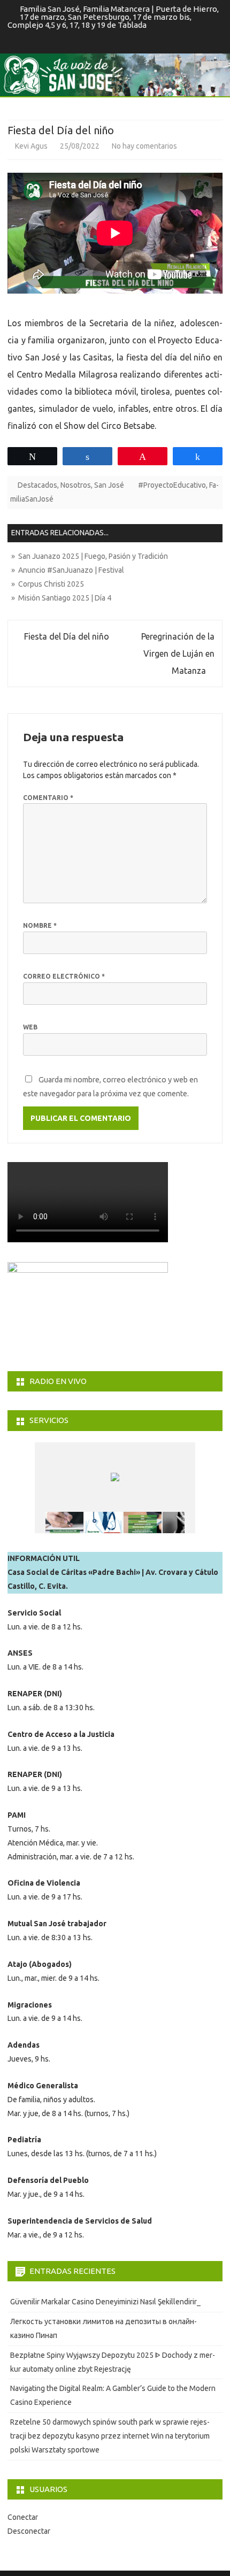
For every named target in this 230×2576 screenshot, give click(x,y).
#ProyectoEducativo (172, 485)
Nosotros (76, 485)
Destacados (37, 485)
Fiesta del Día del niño (66, 636)
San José (109, 485)
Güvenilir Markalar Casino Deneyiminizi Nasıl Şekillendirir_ (105, 2302)
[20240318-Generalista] (103, 1523)
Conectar (23, 2517)
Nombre (40, 925)
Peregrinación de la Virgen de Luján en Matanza (178, 653)
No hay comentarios (144, 146)
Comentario (48, 798)
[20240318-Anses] (143, 1523)
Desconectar (29, 2531)
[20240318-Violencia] (182, 1523)
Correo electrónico (64, 976)
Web (30, 1027)
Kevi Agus (31, 146)
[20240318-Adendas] (64, 1523)
